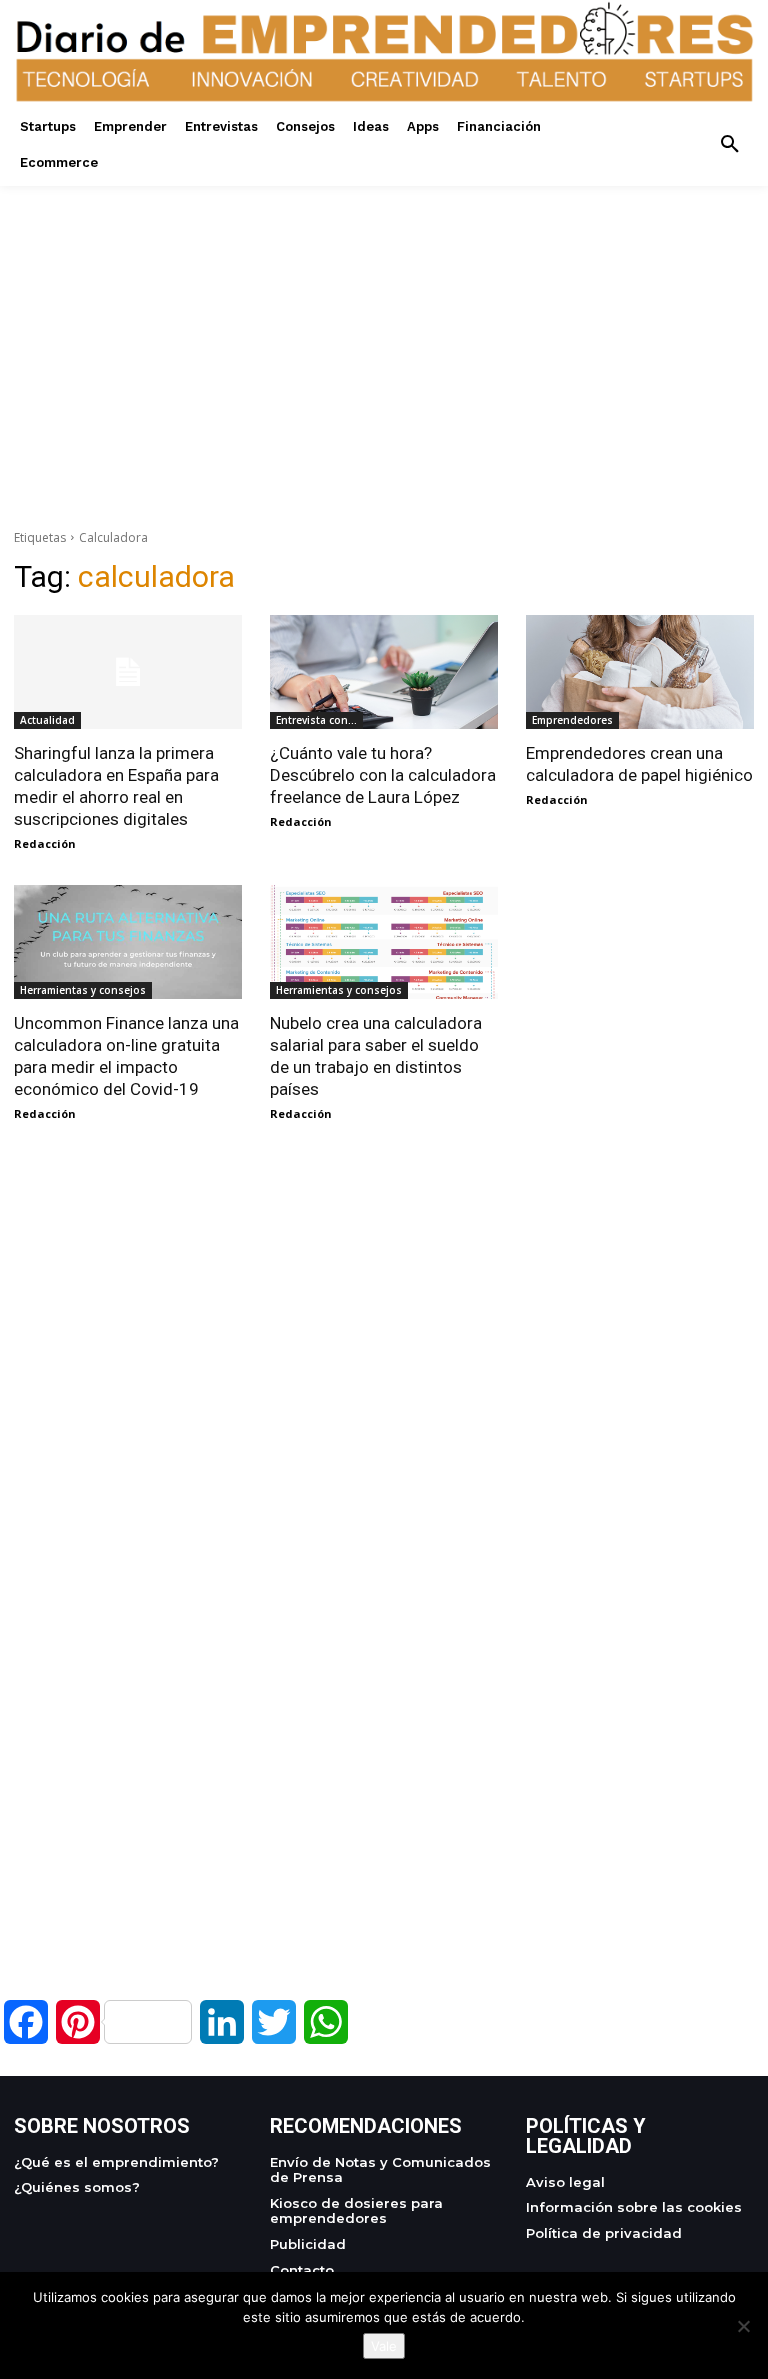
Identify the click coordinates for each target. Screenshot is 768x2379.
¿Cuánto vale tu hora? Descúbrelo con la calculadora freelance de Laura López (383, 775)
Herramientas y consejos (83, 990)
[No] (743, 2326)
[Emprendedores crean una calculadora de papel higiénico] (640, 672)
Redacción (45, 843)
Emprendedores (572, 720)
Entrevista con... (316, 720)
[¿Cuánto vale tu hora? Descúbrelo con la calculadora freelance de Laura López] (384, 672)
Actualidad (47, 720)
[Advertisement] (384, 326)
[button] (730, 145)
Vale (384, 2346)
